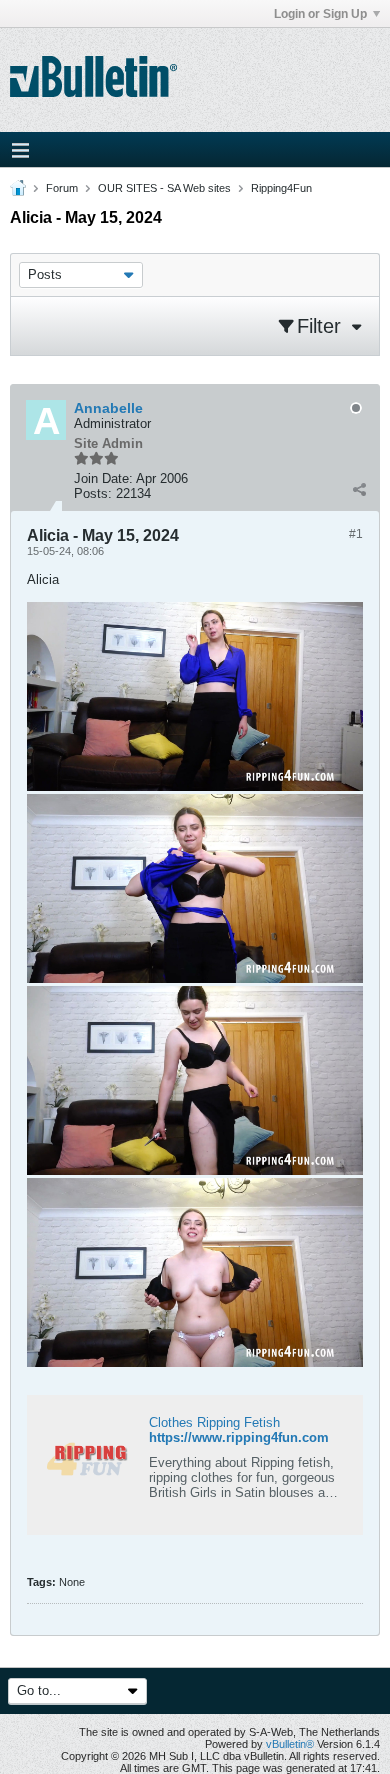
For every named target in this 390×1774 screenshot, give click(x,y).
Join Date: (103, 478)
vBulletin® (290, 1744)
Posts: (93, 493)
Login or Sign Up (320, 14)
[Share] (359, 489)
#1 (356, 534)
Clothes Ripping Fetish (214, 1422)
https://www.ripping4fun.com (239, 1437)
